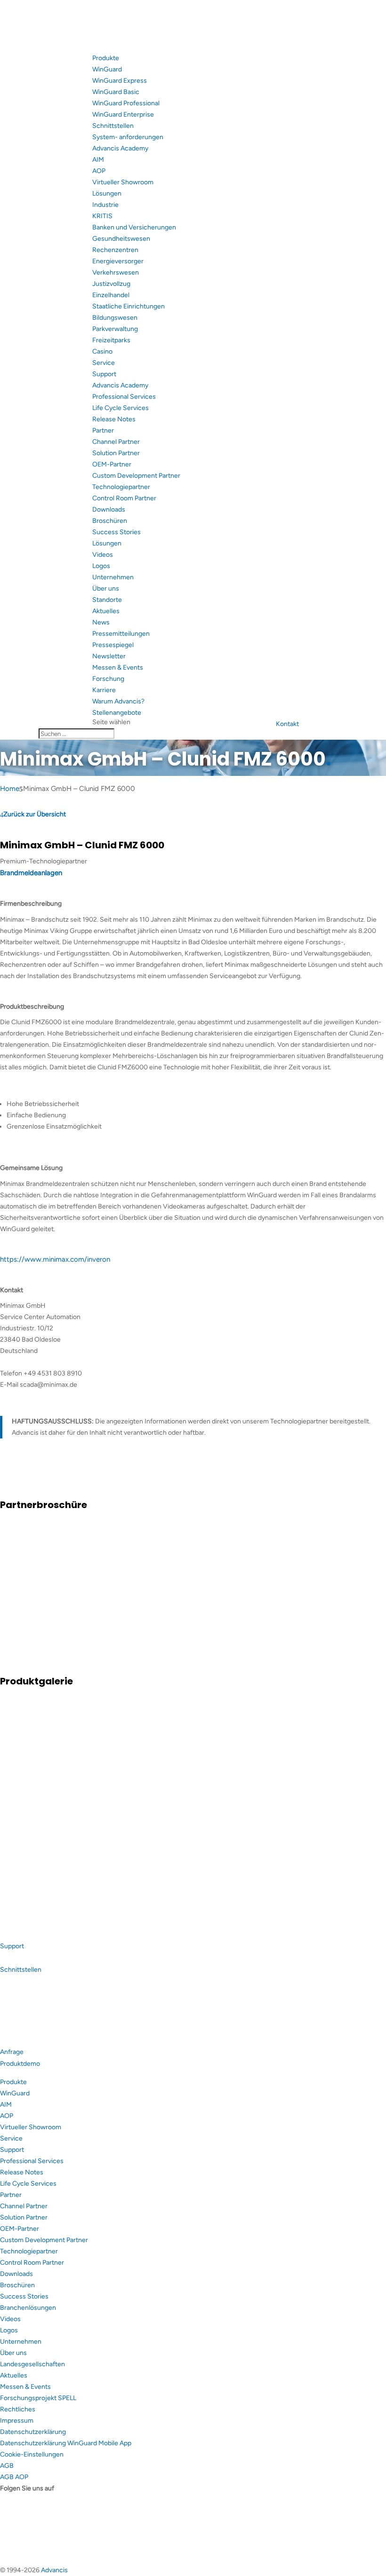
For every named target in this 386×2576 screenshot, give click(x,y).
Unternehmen (113, 577)
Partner (103, 431)
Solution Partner (116, 453)
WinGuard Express (120, 81)
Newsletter (109, 656)
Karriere (104, 690)
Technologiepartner (121, 487)
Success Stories (117, 532)
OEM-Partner (112, 464)
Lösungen (107, 194)
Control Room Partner (124, 498)
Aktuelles (106, 611)
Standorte (107, 600)
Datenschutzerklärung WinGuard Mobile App (66, 2443)
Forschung (108, 679)
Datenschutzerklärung (33, 2432)
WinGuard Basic (116, 92)
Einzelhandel (111, 295)
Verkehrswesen (116, 273)
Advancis (54, 2570)
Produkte (106, 58)
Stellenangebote (117, 713)
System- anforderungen (128, 137)
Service (104, 363)
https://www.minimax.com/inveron (55, 1259)
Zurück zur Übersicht (35, 814)
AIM (98, 160)
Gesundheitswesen (121, 239)
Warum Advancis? (118, 701)
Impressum (17, 2421)
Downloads (109, 510)
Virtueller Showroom (123, 182)
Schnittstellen (113, 126)
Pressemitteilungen (121, 634)
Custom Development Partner (136, 476)
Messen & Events (118, 668)
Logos (101, 566)
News (101, 622)
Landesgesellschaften (32, 2364)
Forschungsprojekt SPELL (38, 2398)
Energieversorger (118, 261)
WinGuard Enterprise (123, 115)
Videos (103, 555)
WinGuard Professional (126, 103)
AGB (7, 2466)
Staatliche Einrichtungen (129, 306)
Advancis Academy (120, 148)
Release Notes (114, 419)
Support (104, 374)
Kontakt (287, 724)
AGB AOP (14, 2477)
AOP (99, 171)
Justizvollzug (111, 284)
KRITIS (102, 216)
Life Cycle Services (121, 408)
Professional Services (124, 397)
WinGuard (107, 69)
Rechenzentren (115, 250)
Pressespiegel (113, 645)
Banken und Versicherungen (134, 227)
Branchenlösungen (28, 2308)
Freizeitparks (111, 340)
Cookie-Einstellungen (32, 2454)
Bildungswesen (115, 318)
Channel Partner (116, 442)
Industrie (105, 205)
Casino (102, 352)
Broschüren (110, 521)
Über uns (106, 589)
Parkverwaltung (115, 329)
